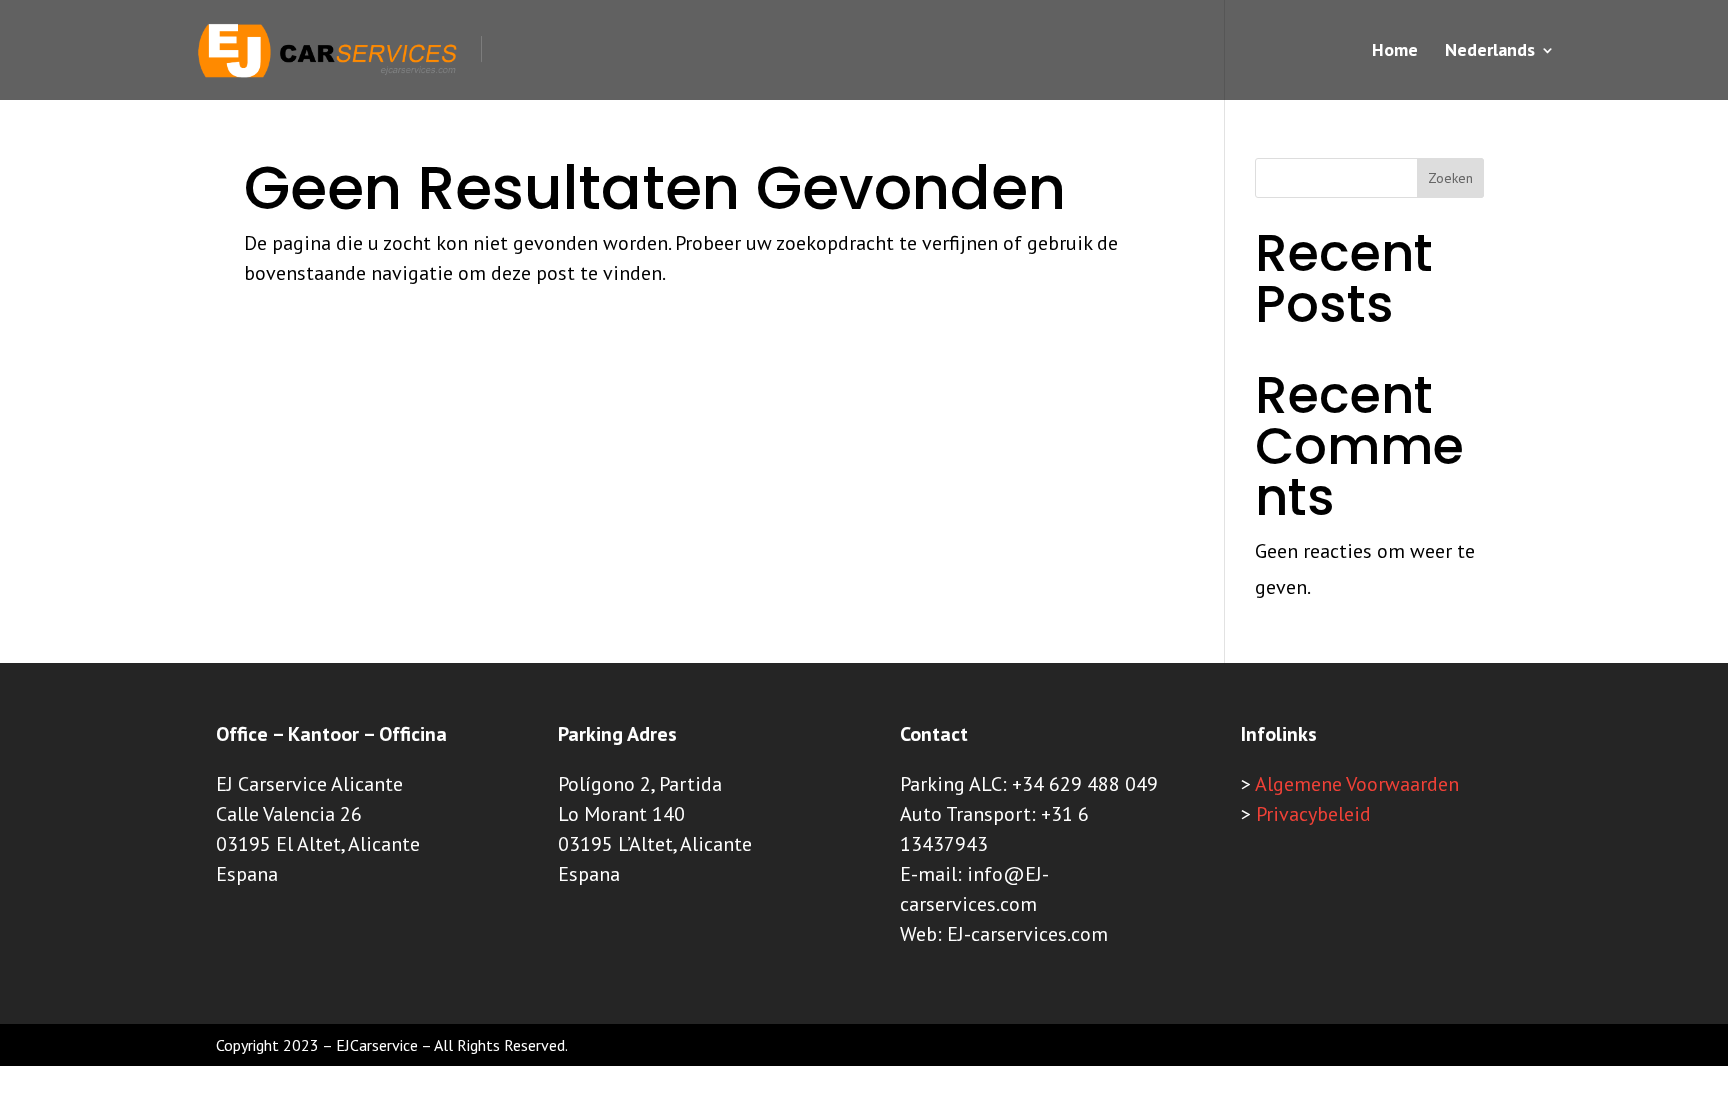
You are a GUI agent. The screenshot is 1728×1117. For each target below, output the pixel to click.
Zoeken (1450, 178)
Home (1395, 52)
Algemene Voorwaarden (1357, 784)
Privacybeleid (1313, 814)
